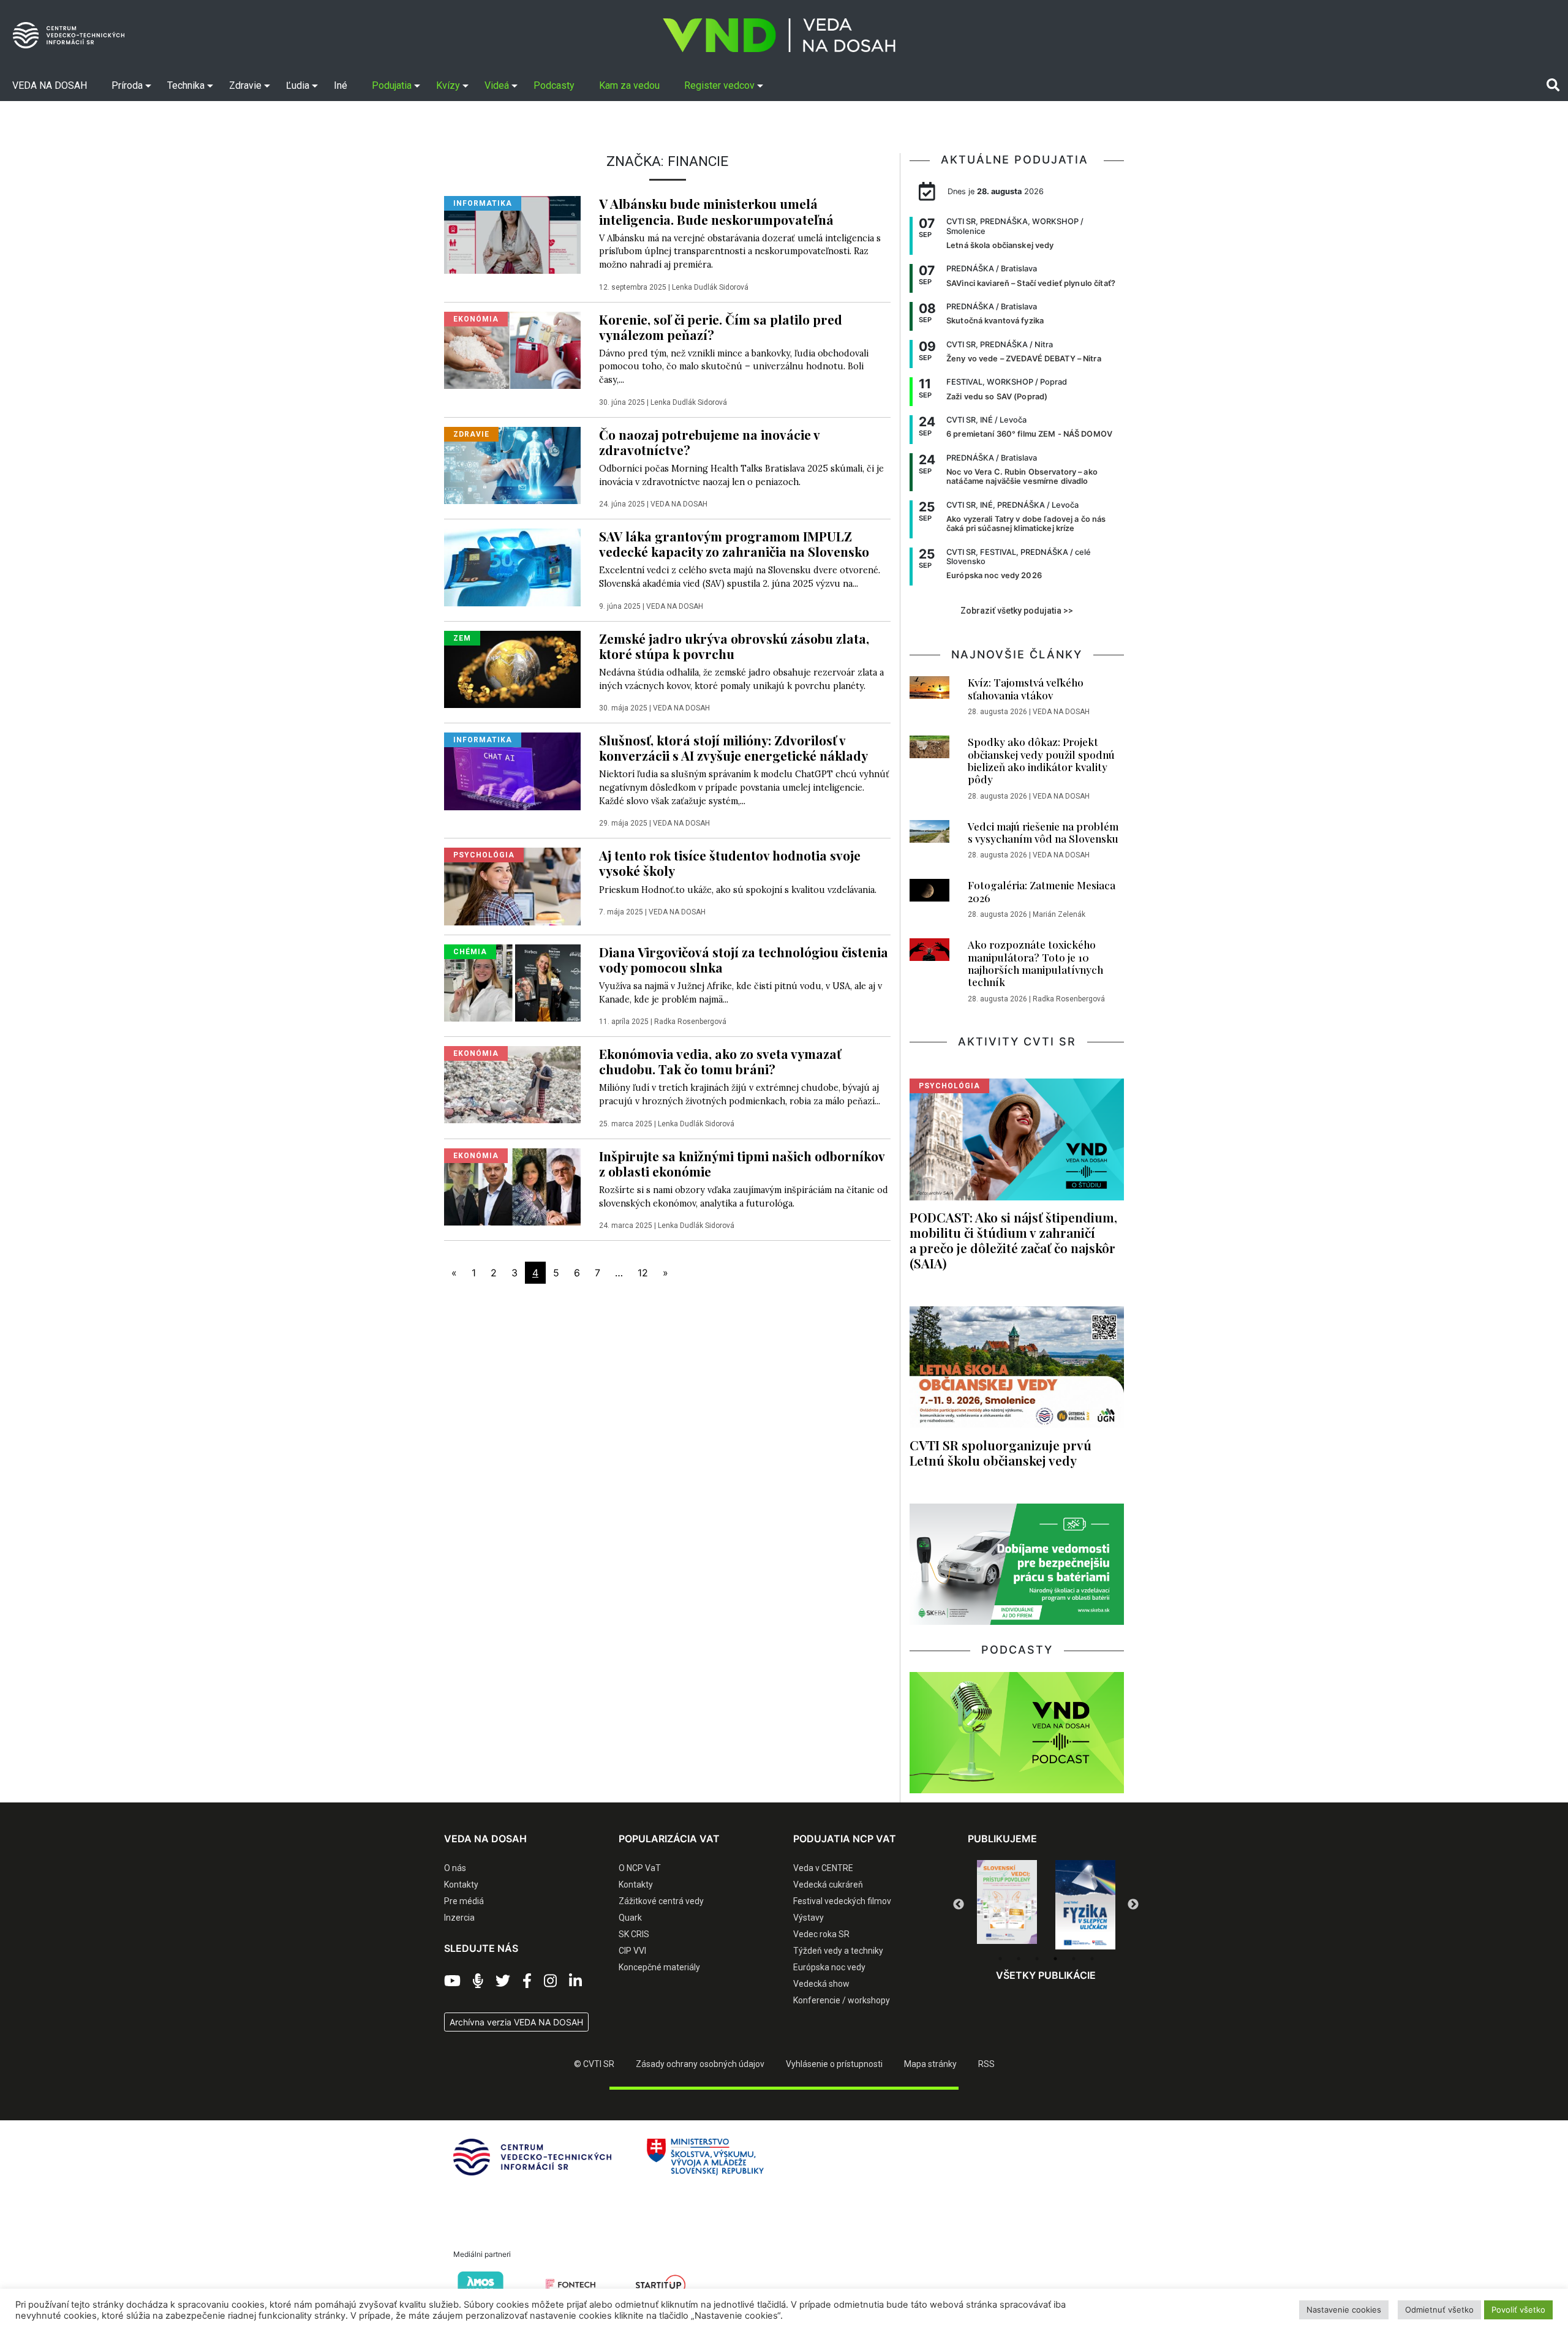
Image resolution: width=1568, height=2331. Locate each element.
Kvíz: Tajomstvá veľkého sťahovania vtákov (1026, 688)
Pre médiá (464, 1901)
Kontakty (461, 1885)
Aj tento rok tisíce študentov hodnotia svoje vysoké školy (730, 863)
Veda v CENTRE (823, 1868)
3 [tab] (1037, 1959)
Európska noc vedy (829, 1967)
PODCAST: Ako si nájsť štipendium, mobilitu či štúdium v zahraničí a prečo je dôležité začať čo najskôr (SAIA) (1013, 1240)
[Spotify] (478, 1981)
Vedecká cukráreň (828, 1885)
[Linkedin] (575, 1981)
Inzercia (459, 1918)
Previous (959, 1905)
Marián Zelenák (1059, 914)
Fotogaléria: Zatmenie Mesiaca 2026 (1042, 891)
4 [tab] (1055, 1959)
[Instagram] (550, 1981)
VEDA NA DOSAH (679, 504)
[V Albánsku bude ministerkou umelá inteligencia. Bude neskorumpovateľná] (512, 234)
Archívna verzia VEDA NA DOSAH (516, 2022)
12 (643, 1273)
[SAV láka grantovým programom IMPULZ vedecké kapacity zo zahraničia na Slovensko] (512, 567)
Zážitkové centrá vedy (661, 1901)
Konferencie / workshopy (842, 2000)
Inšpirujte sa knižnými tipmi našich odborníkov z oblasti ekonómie (742, 1163)
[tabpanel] (1007, 1905)
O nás (455, 1868)
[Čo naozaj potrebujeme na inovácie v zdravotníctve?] (512, 464)
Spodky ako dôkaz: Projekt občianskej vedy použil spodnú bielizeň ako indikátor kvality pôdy (1041, 760)
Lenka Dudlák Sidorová (710, 287)
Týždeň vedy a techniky (838, 1951)
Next (1133, 1905)
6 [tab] (1092, 1959)
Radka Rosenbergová (690, 1022)
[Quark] (1085, 1905)
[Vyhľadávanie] (1553, 85)
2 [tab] (1019, 1959)
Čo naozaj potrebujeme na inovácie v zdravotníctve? (709, 442)
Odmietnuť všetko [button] (1439, 2310)
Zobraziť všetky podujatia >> (1017, 611)
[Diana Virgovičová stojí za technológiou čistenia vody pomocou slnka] (512, 982)
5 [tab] (1074, 1959)
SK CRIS (634, 1934)
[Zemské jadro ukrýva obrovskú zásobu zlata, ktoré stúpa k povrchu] (512, 668)
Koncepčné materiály (659, 1967)
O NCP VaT (640, 1868)
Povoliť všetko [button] (1518, 2310)
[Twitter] (503, 1981)
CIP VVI (632, 1951)
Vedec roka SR (821, 1934)
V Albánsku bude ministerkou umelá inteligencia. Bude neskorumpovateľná (716, 211)
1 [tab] (1000, 1959)
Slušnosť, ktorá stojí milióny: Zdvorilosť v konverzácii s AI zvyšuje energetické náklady (733, 748)
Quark (630, 1918)
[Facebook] (527, 1981)
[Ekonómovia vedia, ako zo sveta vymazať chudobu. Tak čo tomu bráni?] (512, 1084)
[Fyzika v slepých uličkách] (1007, 1905)
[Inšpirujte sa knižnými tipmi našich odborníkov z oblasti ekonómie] (512, 1186)
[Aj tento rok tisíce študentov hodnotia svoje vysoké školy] (512, 886)
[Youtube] (452, 1981)
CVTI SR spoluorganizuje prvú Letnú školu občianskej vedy (1001, 1452)
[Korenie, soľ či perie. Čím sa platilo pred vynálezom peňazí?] (512, 349)
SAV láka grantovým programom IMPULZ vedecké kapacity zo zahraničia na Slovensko (734, 544)
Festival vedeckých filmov (842, 1901)
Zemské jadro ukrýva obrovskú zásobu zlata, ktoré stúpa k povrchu (734, 646)
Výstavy (809, 1918)
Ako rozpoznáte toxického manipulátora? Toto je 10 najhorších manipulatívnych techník (1035, 963)
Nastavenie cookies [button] (1344, 2310)
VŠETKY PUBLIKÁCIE (1046, 1975)
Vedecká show (821, 1984)
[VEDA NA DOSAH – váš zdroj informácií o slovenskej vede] (779, 35)
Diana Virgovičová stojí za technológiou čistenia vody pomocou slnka (744, 959)
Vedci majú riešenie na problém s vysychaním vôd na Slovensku (1043, 832)
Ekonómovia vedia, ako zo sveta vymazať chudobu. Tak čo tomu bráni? (720, 1061)
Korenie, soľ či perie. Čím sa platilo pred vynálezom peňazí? (721, 327)
